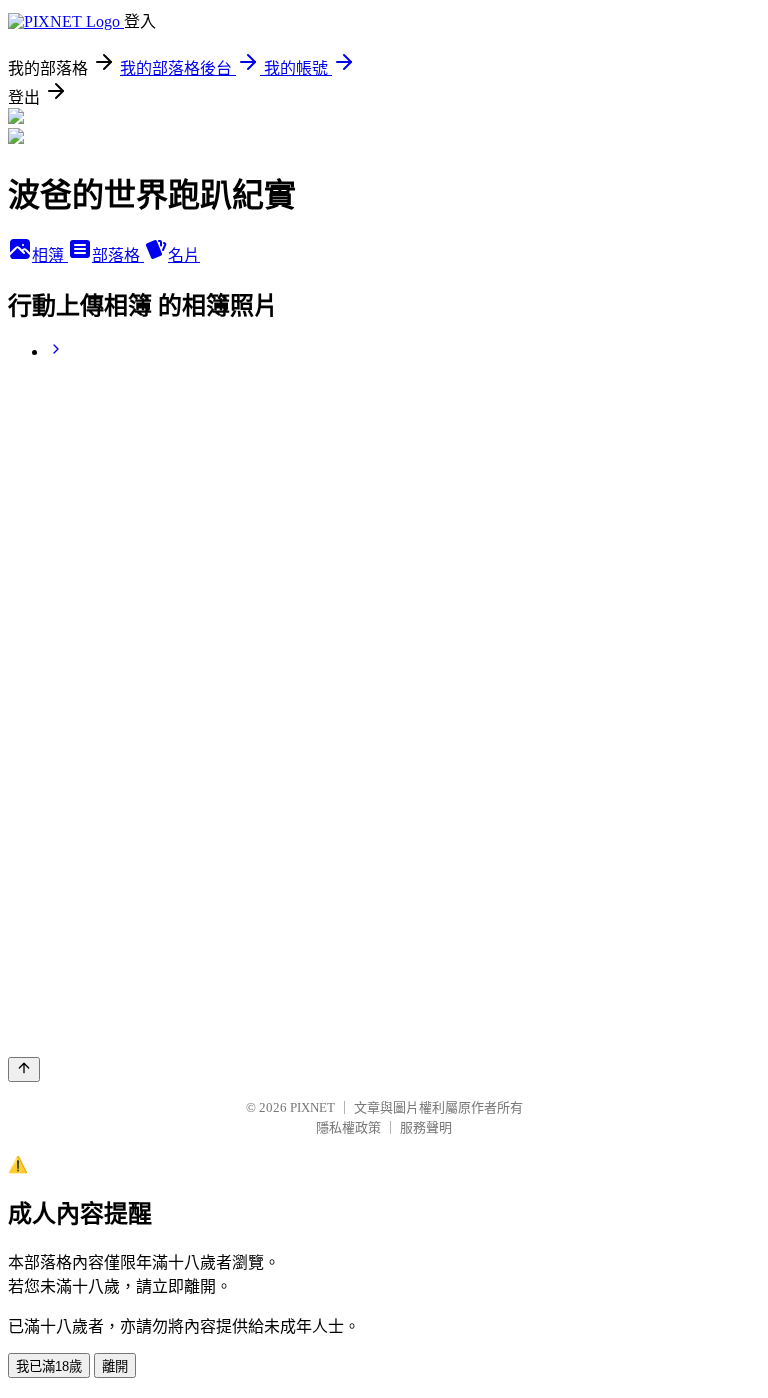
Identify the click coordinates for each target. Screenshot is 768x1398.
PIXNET (312, 1107)
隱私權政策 (348, 1127)
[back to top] (24, 1069)
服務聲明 (426, 1127)
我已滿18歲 (49, 1366)
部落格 (118, 255)
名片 (184, 255)
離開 (115, 1366)
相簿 (50, 255)
